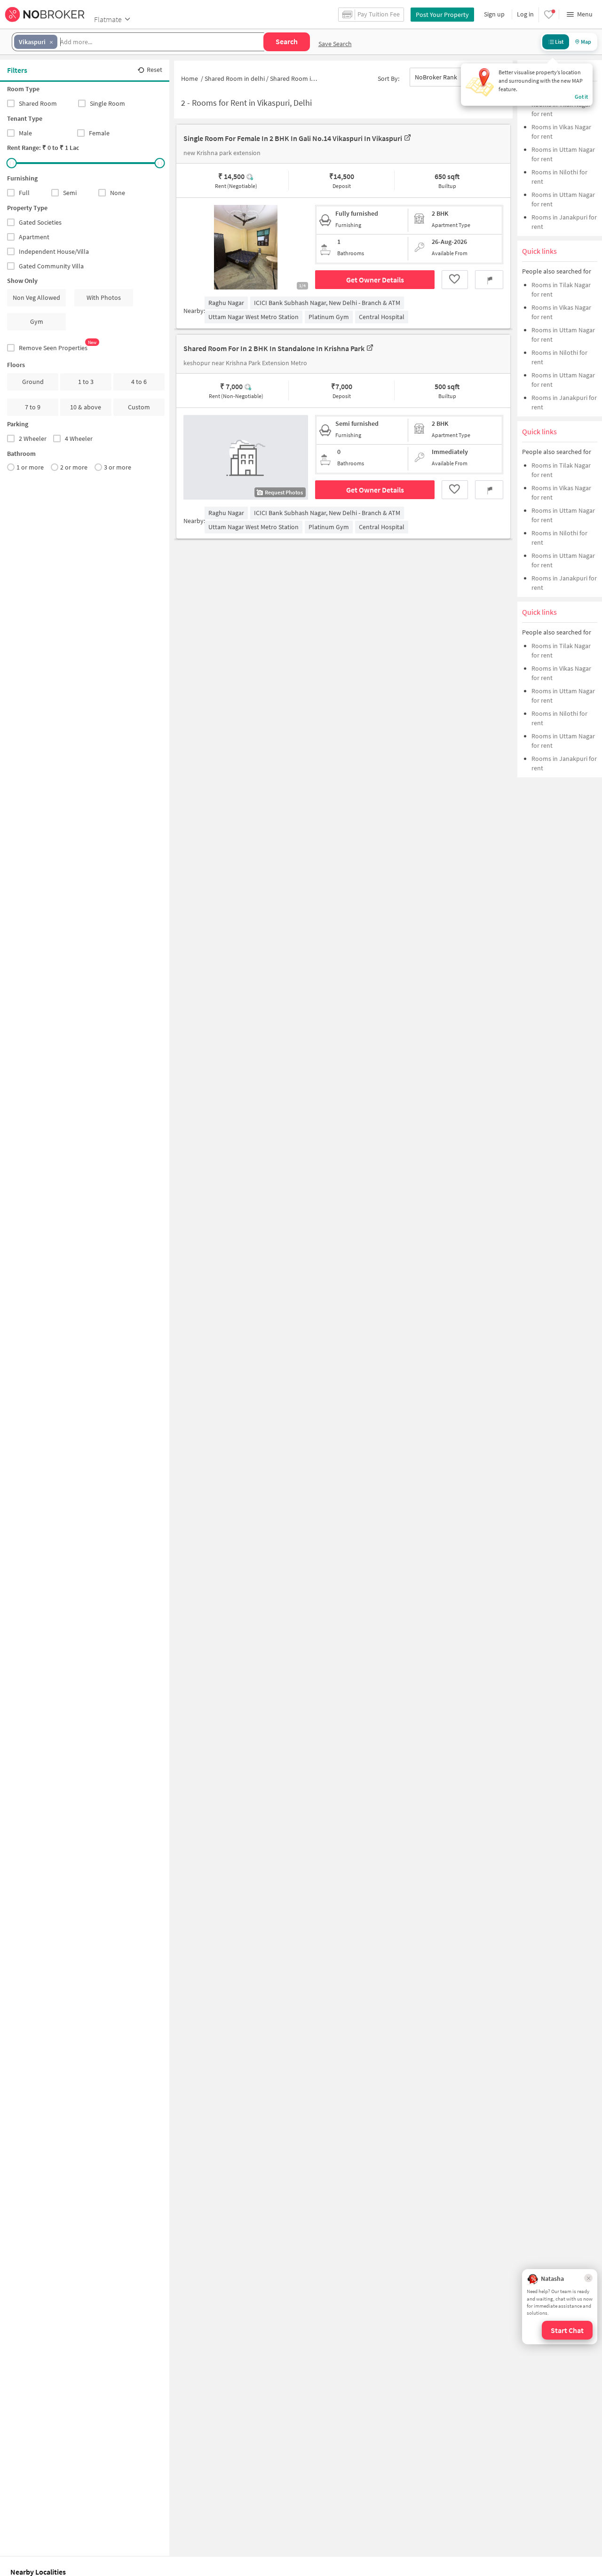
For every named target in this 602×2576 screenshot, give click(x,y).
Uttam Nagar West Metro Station (253, 317)
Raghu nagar (226, 303)
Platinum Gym (329, 317)
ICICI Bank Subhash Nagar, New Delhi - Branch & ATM (327, 303)
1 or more (30, 467)
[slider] (12, 163)
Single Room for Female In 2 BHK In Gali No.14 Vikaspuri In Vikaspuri (293, 138)
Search (287, 41)
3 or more (118, 467)
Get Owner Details (375, 280)
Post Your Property (442, 15)
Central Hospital (382, 317)
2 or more (74, 467)
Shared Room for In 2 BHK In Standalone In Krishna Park (274, 348)
